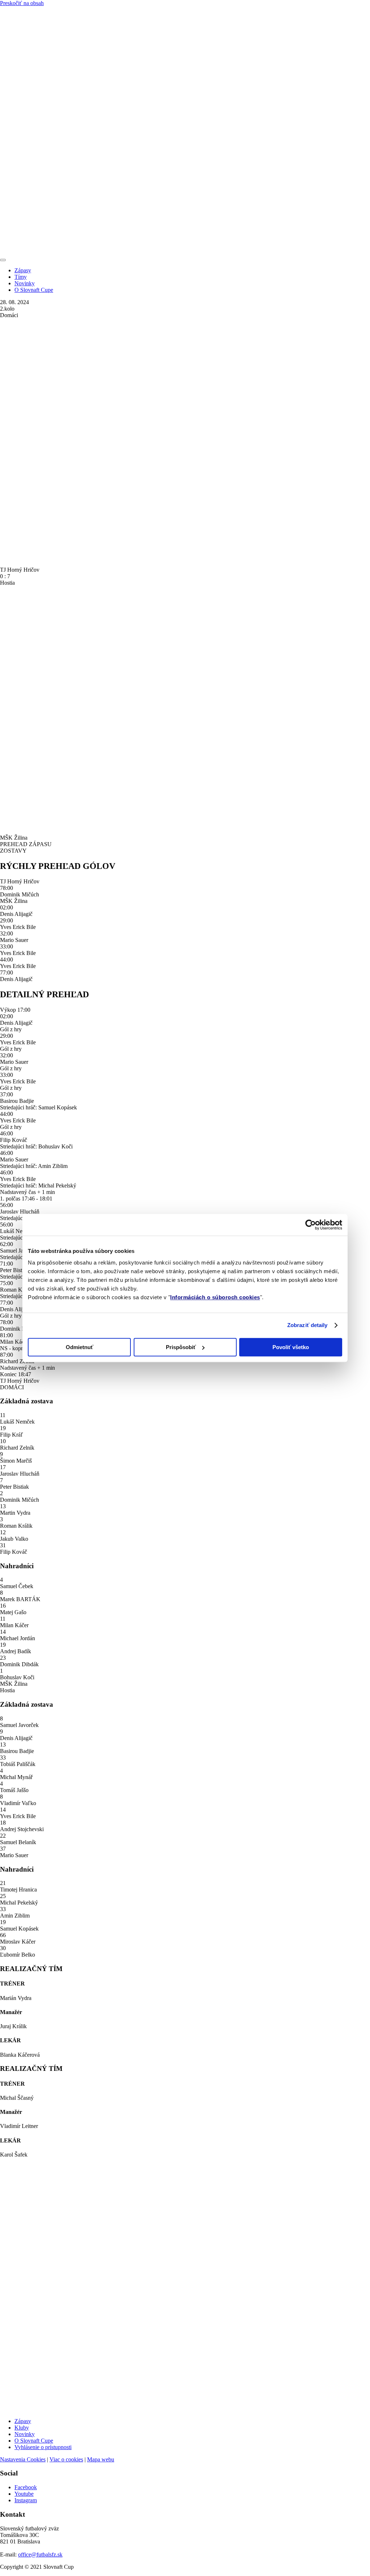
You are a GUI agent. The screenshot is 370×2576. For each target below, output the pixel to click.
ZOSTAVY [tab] (13, 851)
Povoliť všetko (291, 1347)
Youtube (24, 2494)
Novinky (25, 283)
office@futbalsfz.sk (40, 2554)
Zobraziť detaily (307, 1325)
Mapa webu (101, 2459)
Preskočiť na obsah (22, 3)
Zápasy (23, 270)
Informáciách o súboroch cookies (215, 1297)
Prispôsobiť (181, 1347)
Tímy (21, 277)
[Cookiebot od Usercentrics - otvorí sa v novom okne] (311, 1225)
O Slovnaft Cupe (34, 290)
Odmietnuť (79, 1347)
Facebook (26, 2487)
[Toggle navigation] (3, 260)
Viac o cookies (66, 2459)
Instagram (26, 2500)
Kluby (22, 2428)
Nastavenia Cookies (23, 2459)
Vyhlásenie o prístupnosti (43, 2447)
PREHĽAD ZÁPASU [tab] (26, 844)
